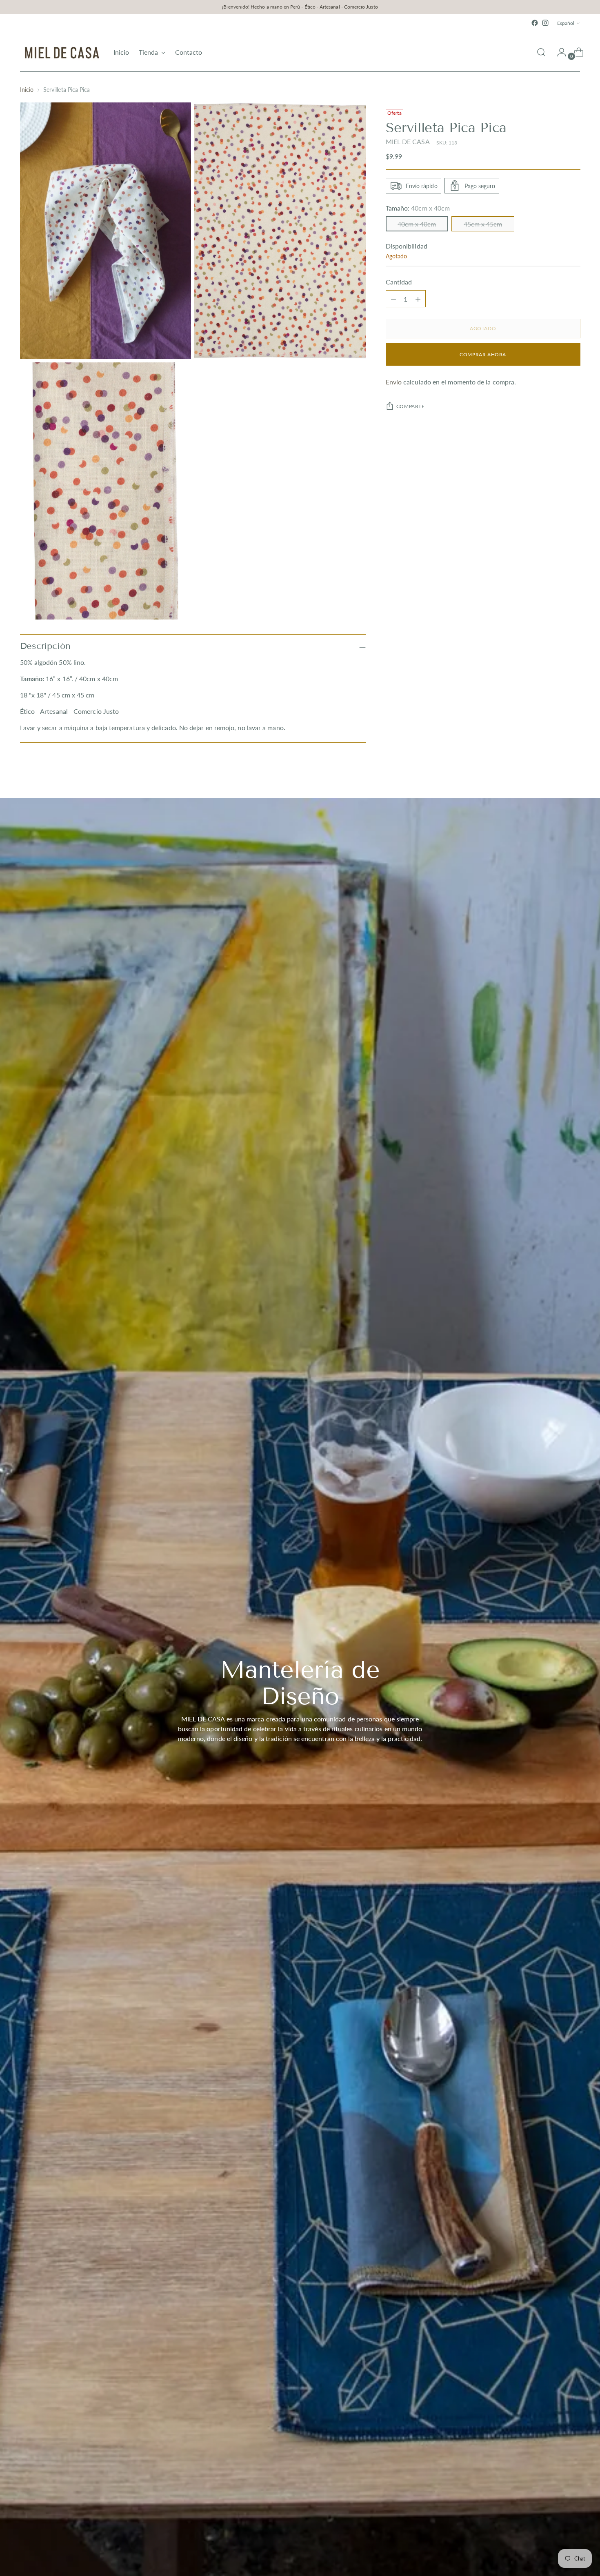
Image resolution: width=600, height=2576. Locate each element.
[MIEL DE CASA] (61, 52)
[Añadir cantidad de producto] (393, 299)
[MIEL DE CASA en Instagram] (545, 23)
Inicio (27, 90)
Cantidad (399, 282)
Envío (394, 382)
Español (566, 23)
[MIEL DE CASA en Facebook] (535, 23)
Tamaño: (418, 208)
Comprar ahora (483, 354)
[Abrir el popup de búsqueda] (541, 52)
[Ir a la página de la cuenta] (558, 52)
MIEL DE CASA (408, 141)
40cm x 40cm (417, 224)
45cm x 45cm (483, 224)
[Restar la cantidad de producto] (418, 299)
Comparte (411, 406)
